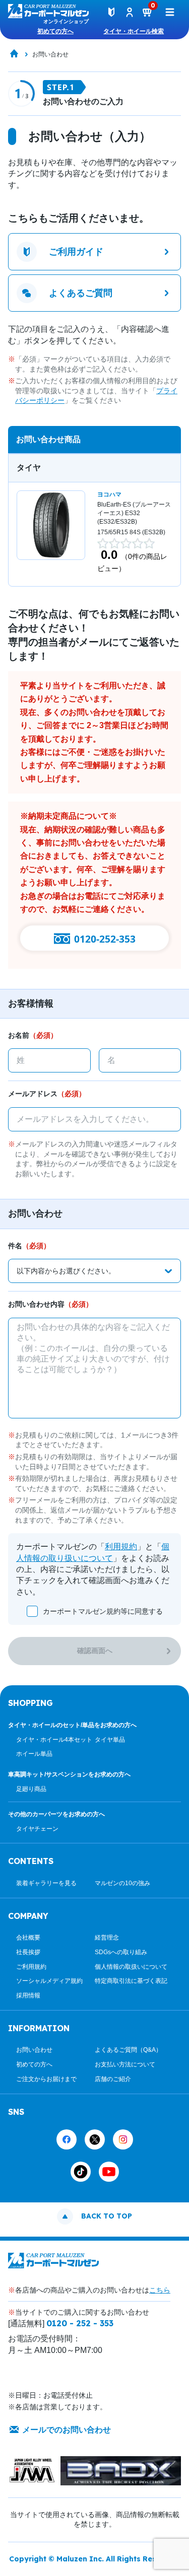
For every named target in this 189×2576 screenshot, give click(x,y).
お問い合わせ (34, 2050)
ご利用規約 (31, 1967)
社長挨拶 (28, 1952)
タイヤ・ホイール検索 (134, 31)
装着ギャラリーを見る (46, 1883)
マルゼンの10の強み (122, 1883)
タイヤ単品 (110, 1740)
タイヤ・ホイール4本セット (54, 1740)
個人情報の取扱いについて (131, 1967)
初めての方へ (55, 31)
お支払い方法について (125, 2064)
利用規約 (121, 1547)
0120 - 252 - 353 (80, 2323)
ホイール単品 (34, 1754)
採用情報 (28, 1995)
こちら (160, 2290)
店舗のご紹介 (113, 2079)
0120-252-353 (105, 939)
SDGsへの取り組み (121, 1952)
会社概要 (28, 1938)
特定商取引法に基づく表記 (131, 1981)
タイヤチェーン (37, 1829)
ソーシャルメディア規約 (49, 1981)
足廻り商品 (31, 1789)
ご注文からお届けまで (46, 2079)
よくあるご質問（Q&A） (128, 2050)
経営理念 (107, 1938)
